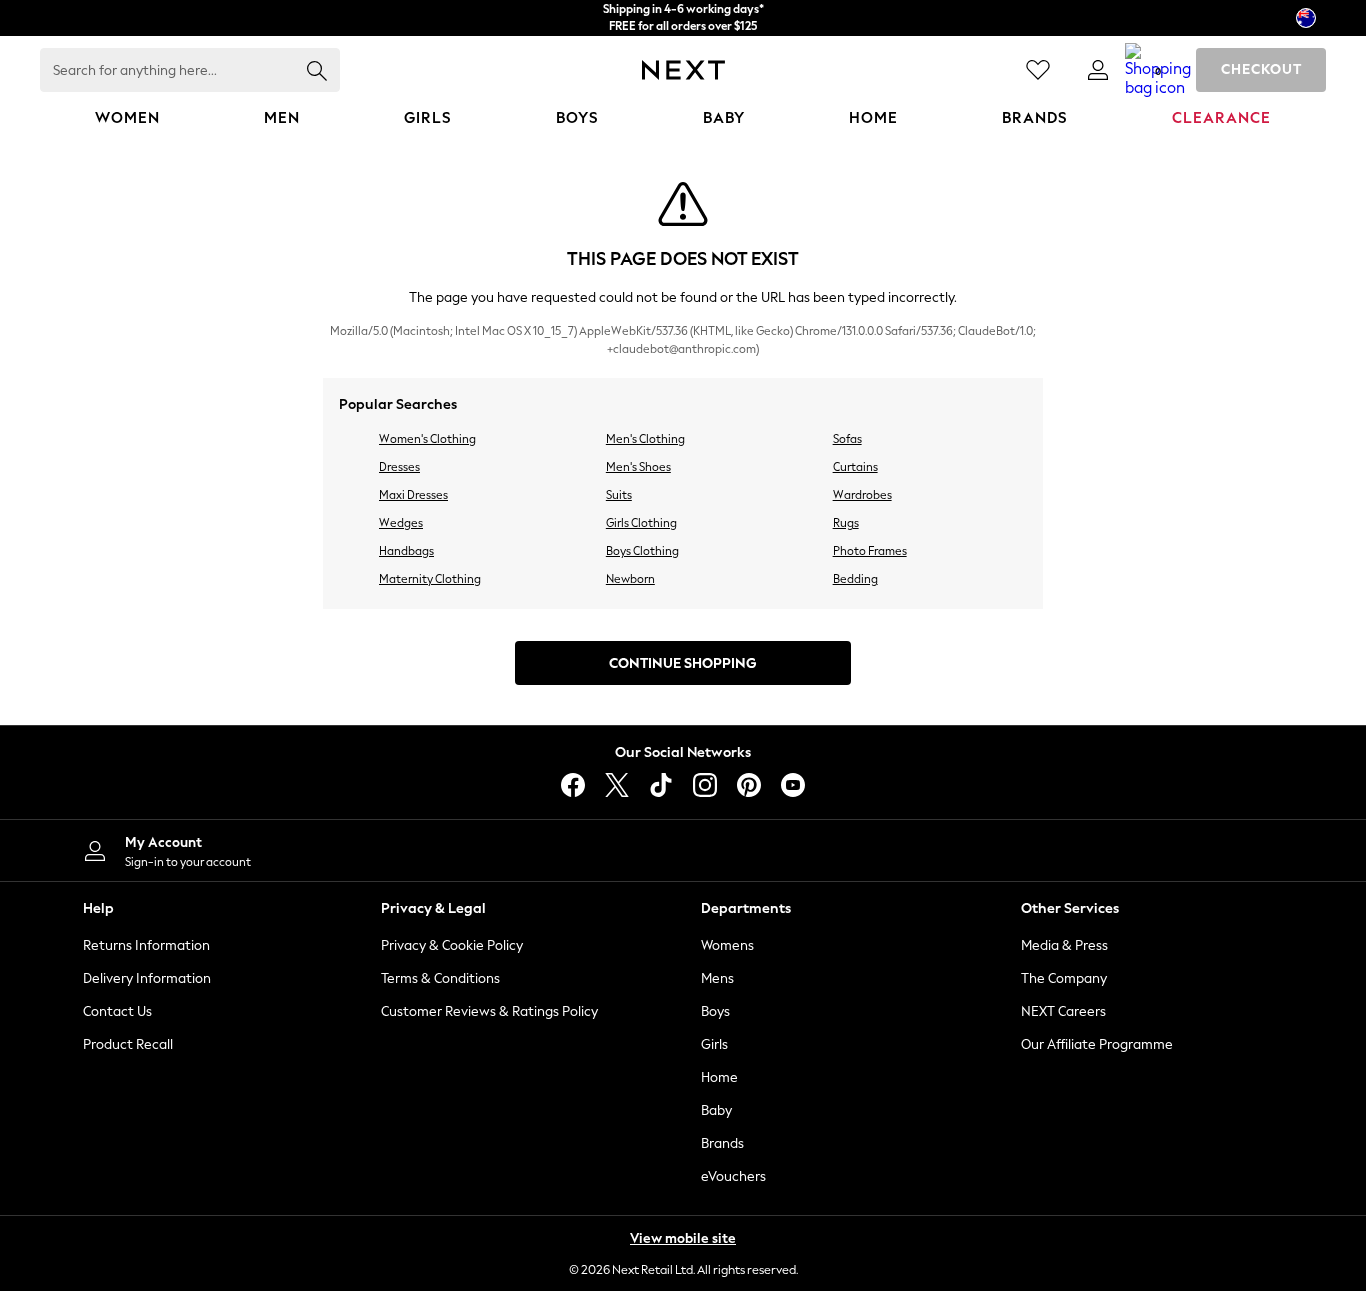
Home (719, 1077)
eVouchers (733, 1176)
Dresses (399, 467)
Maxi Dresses (413, 495)
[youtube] (793, 785)
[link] (1098, 70)
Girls (714, 1044)
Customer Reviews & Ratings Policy (489, 1011)
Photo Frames (870, 551)
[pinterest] (749, 785)
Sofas (847, 439)
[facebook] (573, 785)
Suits (619, 495)
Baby (716, 1110)
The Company (1064, 978)
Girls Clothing (641, 523)
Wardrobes (862, 495)
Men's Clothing (645, 439)
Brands (722, 1143)
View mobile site (683, 1238)
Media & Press (1064, 945)
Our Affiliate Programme (1097, 1044)
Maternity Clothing (430, 579)
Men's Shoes (638, 467)
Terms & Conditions (440, 978)
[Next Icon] (683, 70)
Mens (717, 978)
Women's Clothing (427, 439)
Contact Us (117, 1011)
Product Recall (128, 1044)
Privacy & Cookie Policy (452, 945)
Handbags (406, 551)
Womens (727, 945)
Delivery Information (147, 978)
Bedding (855, 579)
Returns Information (146, 945)
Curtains (855, 467)
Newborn (630, 579)
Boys (715, 1011)
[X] (617, 785)
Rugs (846, 523)
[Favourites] (1038, 70)
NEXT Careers (1063, 1011)
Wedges (401, 523)
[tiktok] (661, 785)
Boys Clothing (642, 551)
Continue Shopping (683, 663)
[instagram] (705, 785)
